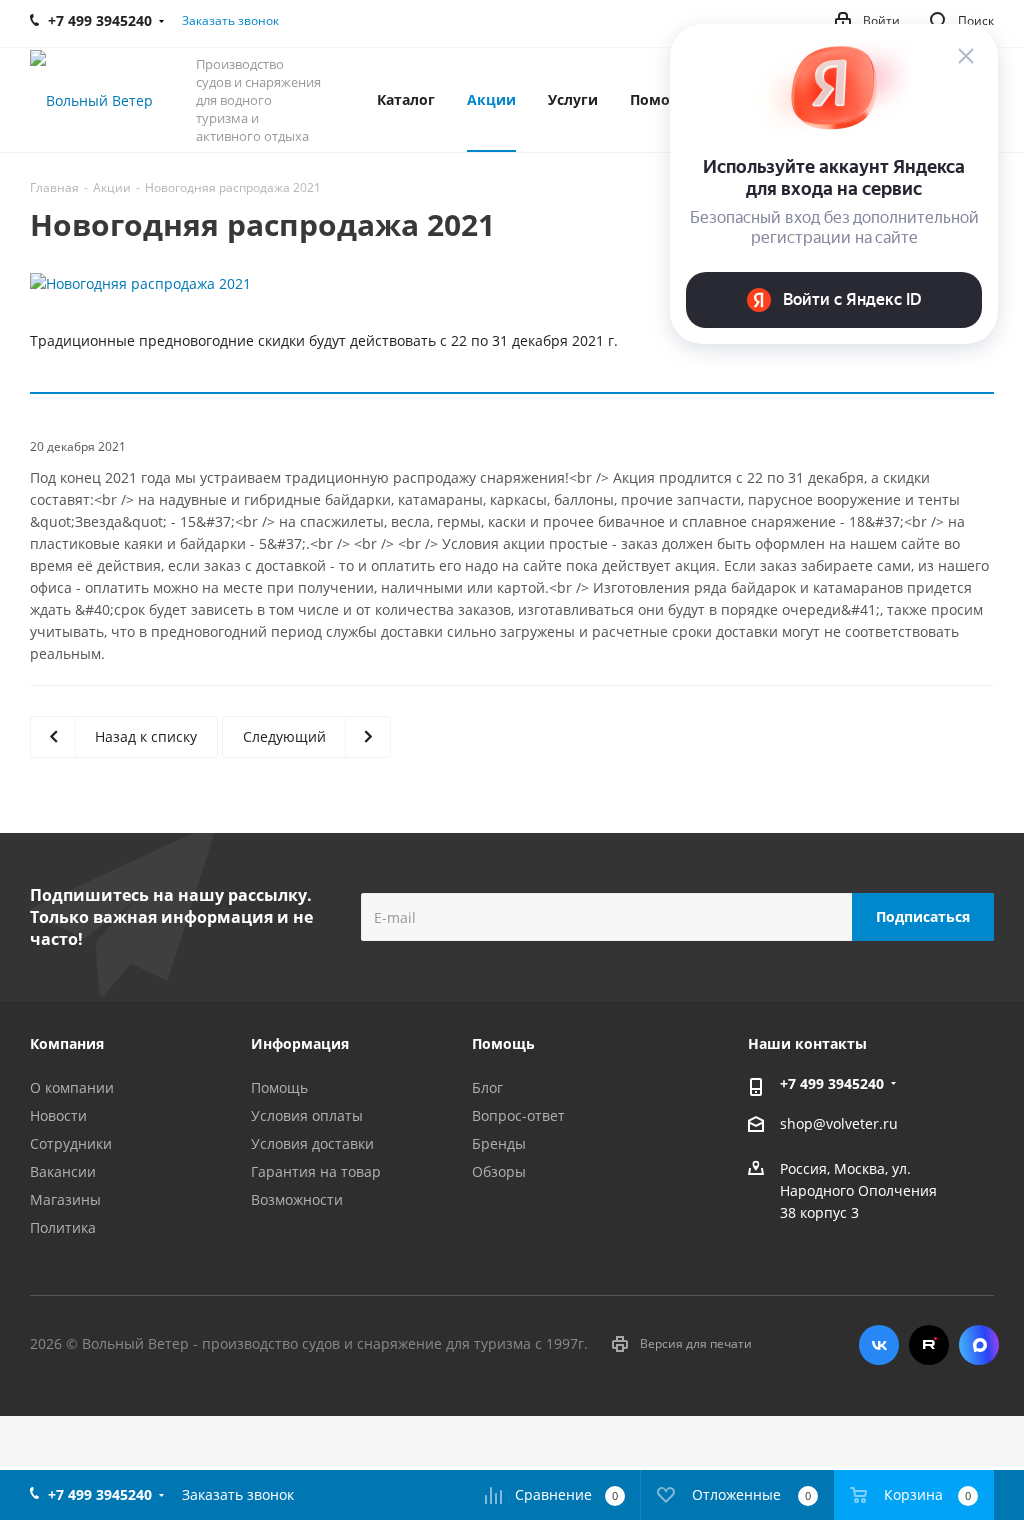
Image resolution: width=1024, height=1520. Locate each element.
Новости (58, 1115)
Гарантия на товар (316, 1171)
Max (979, 1345)
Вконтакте (879, 1345)
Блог (487, 1087)
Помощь (279, 1087)
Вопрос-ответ (518, 1115)
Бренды (499, 1143)
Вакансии (63, 1171)
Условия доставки (312, 1143)
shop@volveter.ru (839, 1124)
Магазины (65, 1199)
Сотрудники (71, 1143)
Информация (300, 1043)
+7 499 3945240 (832, 1083)
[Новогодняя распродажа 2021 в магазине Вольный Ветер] (512, 284)
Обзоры (499, 1171)
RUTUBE (929, 1345)
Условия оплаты (307, 1115)
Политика (63, 1227)
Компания (67, 1043)
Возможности (297, 1199)
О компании (72, 1087)
